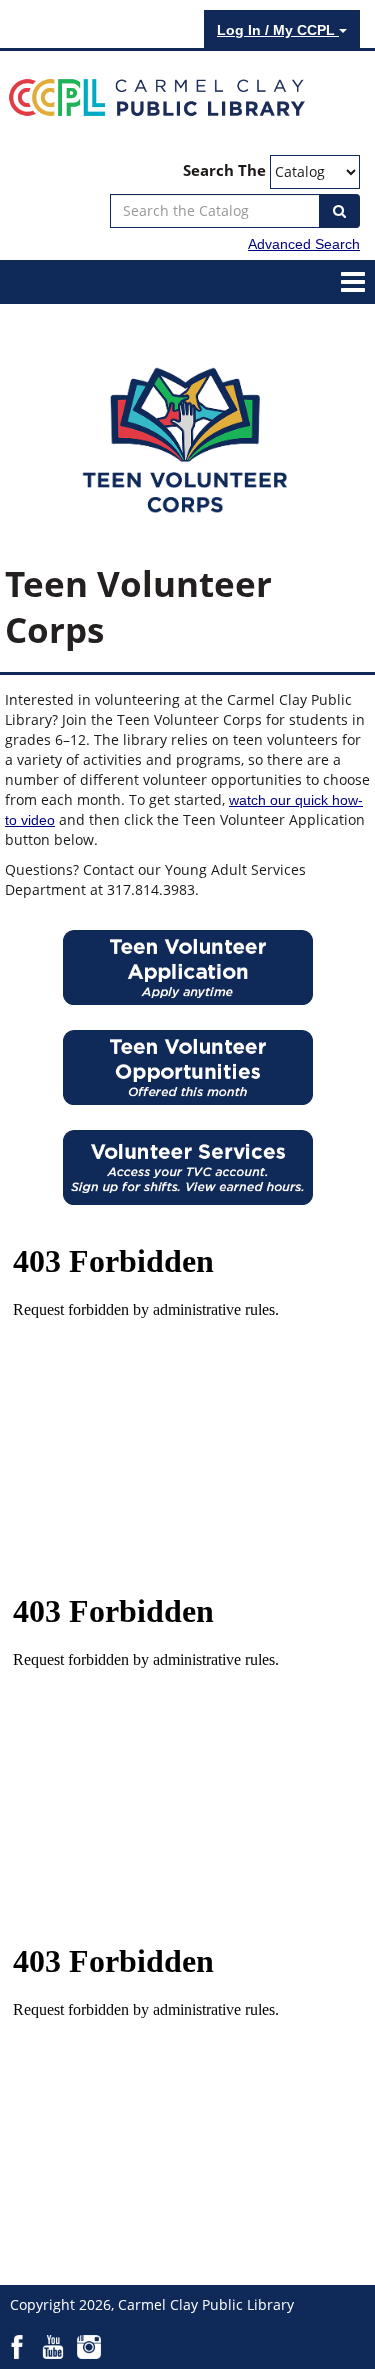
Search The (224, 170)
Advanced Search (304, 244)
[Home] (157, 96)
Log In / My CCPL (278, 30)
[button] (353, 281)
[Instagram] (89, 2346)
